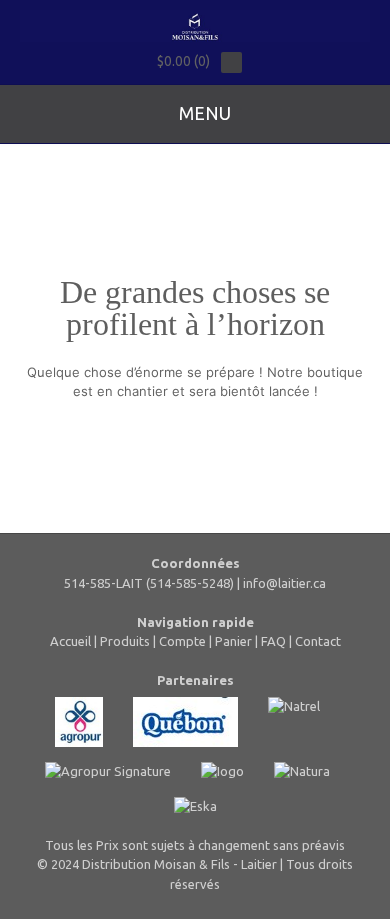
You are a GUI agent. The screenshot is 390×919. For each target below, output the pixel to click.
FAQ (273, 641)
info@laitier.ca (284, 583)
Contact (318, 641)
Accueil (70, 641)
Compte (182, 641)
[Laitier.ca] (195, 26)
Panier (233, 641)
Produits (125, 641)
